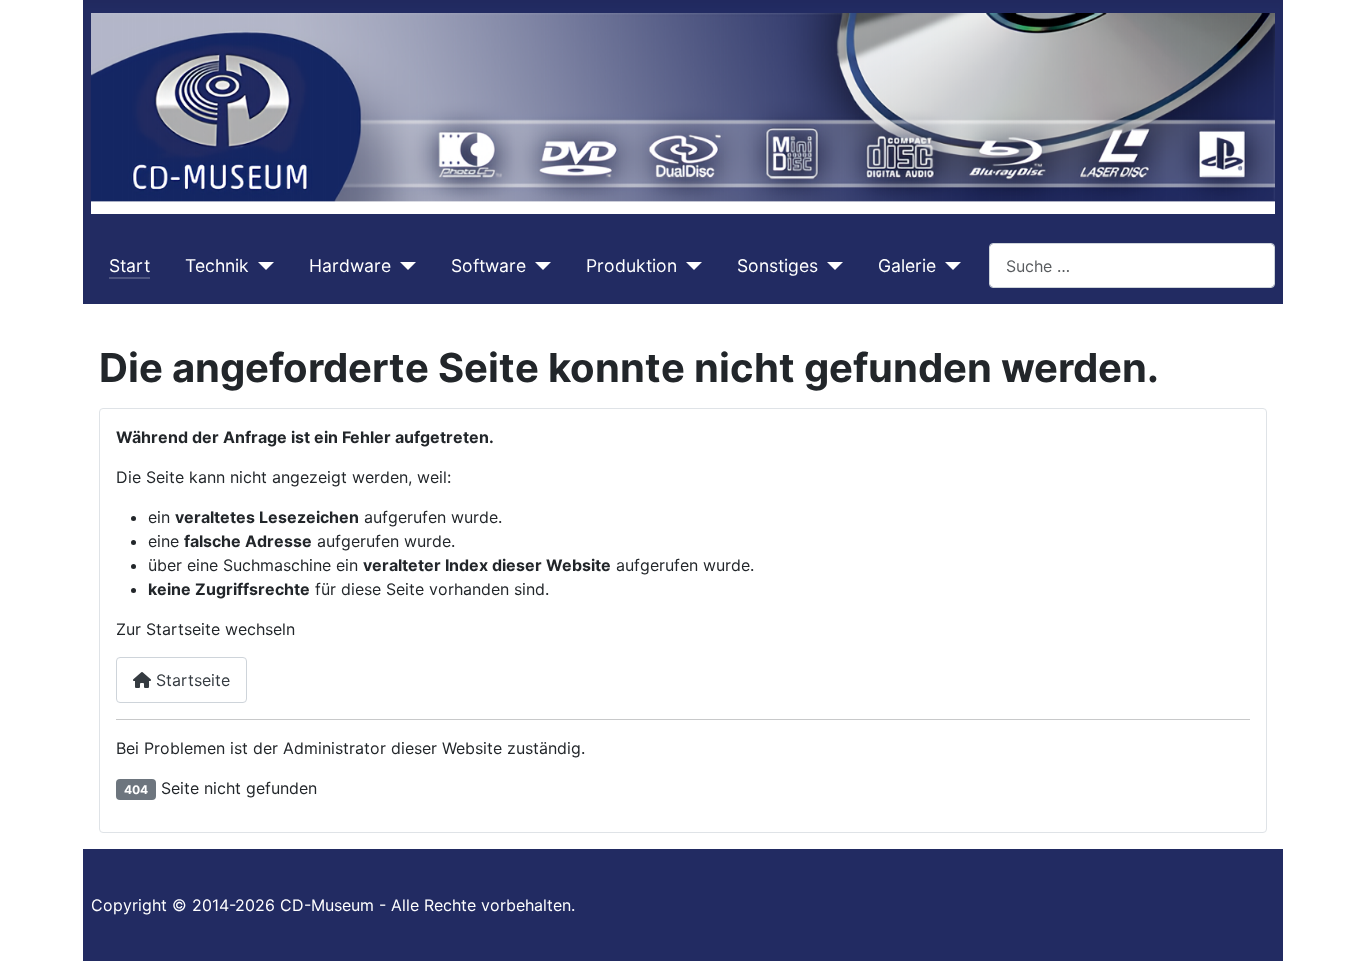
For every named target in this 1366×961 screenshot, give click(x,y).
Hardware (350, 265)
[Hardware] (403, 266)
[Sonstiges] (830, 266)
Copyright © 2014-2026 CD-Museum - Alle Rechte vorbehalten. (333, 905)
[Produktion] (689, 266)
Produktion (631, 265)
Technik (217, 265)
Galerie (907, 265)
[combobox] (1132, 265)
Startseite (190, 680)
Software (488, 265)
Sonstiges (777, 265)
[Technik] (261, 266)
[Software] (538, 266)
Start (129, 265)
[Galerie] (948, 266)
